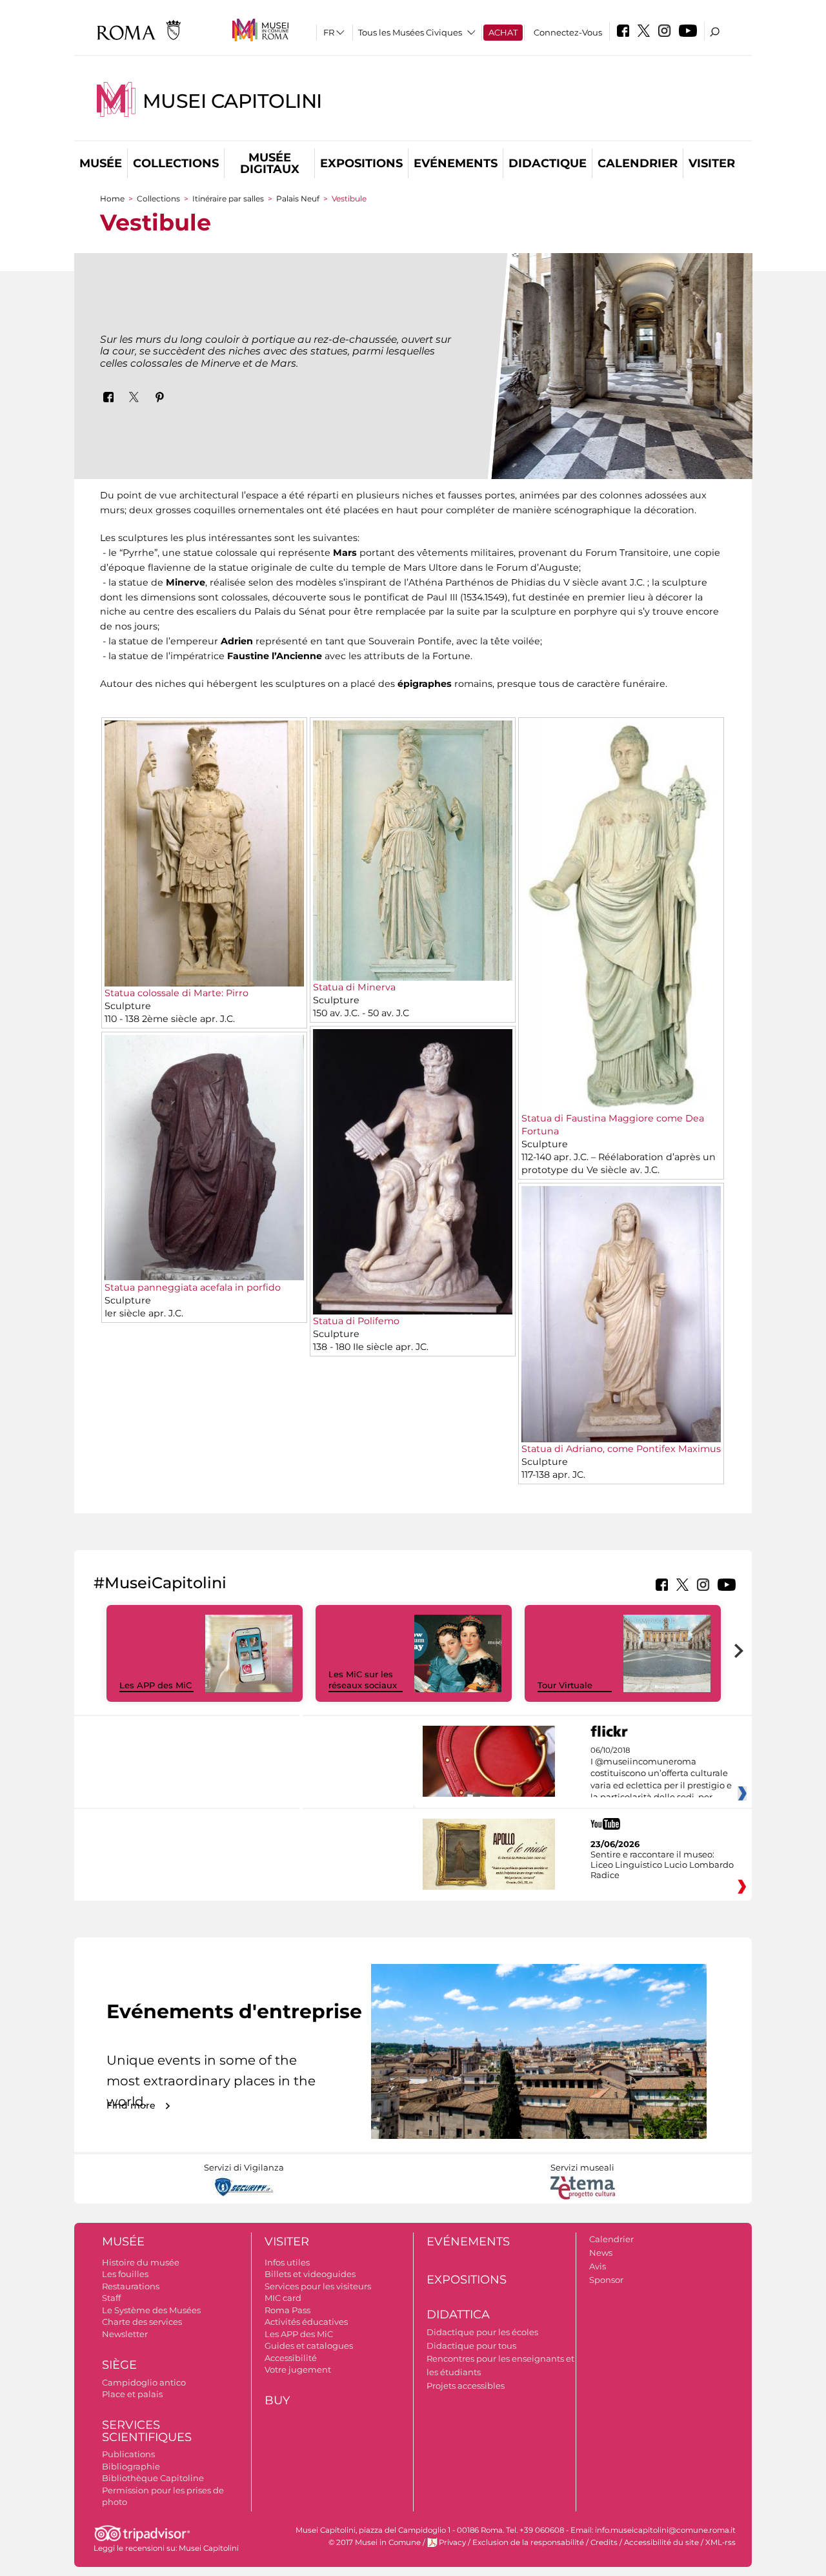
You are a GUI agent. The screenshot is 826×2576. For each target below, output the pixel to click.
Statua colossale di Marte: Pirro (176, 993)
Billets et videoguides (310, 2274)
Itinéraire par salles (228, 199)
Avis (598, 2266)
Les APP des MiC (156, 1685)
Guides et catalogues (309, 2346)
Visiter (712, 163)
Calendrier (638, 163)
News (601, 2253)
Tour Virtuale (565, 1685)
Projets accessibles (466, 2386)
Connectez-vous (568, 32)
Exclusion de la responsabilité (528, 2542)
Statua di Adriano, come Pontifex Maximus (621, 1449)
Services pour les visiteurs (318, 2286)
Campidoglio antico (144, 2382)
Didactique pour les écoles (482, 2332)
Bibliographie (131, 2466)
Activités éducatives (306, 2322)
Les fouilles (125, 2274)
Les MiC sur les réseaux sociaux (363, 1680)
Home (112, 199)
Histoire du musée (141, 2262)
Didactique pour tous (471, 2346)
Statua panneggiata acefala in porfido (193, 1287)
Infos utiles (287, 2262)
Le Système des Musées (151, 2310)
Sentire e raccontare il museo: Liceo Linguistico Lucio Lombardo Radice (662, 1865)
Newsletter (125, 2334)
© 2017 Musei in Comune (375, 2542)
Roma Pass (287, 2310)
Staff (111, 2298)
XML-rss (720, 2542)
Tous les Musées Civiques (410, 32)
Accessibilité (291, 2358)
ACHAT (503, 32)
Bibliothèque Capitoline (153, 2478)
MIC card (283, 2298)
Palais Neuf (299, 199)
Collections (176, 163)
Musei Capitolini (232, 101)
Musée (101, 163)
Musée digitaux (270, 163)
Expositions (361, 163)
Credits (604, 2542)
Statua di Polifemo (356, 1321)
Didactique (548, 163)
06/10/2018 (661, 1774)
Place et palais (132, 2394)
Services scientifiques (147, 2431)
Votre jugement (298, 2369)
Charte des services (142, 2322)
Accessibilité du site (661, 2542)
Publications (128, 2454)
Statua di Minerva (354, 987)
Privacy (452, 2542)
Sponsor (606, 2280)
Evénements (456, 163)
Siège (119, 2365)
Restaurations (131, 2286)
